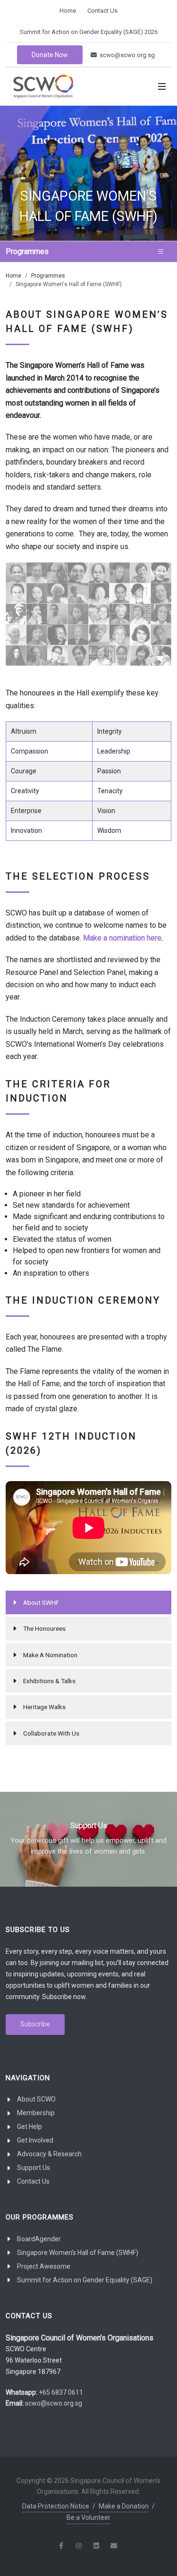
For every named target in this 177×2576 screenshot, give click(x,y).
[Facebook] (61, 2546)
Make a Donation (124, 2506)
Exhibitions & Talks (49, 1681)
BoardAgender (39, 2239)
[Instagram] (79, 2546)
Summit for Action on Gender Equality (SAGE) (85, 2280)
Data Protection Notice (56, 2506)
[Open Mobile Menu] (162, 86)
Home (68, 11)
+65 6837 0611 (61, 2392)
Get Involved (35, 2140)
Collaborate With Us (51, 1733)
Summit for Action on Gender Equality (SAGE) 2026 (89, 32)
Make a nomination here (122, 938)
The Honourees (44, 1628)
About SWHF (41, 1602)
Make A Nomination (50, 1655)
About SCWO (36, 2099)
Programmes (48, 276)
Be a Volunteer (88, 2517)
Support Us (34, 2168)
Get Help (29, 2127)
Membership (36, 2113)
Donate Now (50, 55)
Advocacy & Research (49, 2154)
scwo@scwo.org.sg (126, 55)
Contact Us (102, 11)
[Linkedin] (96, 2546)
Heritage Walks (44, 1707)
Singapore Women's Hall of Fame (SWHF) (78, 2253)
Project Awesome (44, 2266)
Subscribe (35, 2024)
